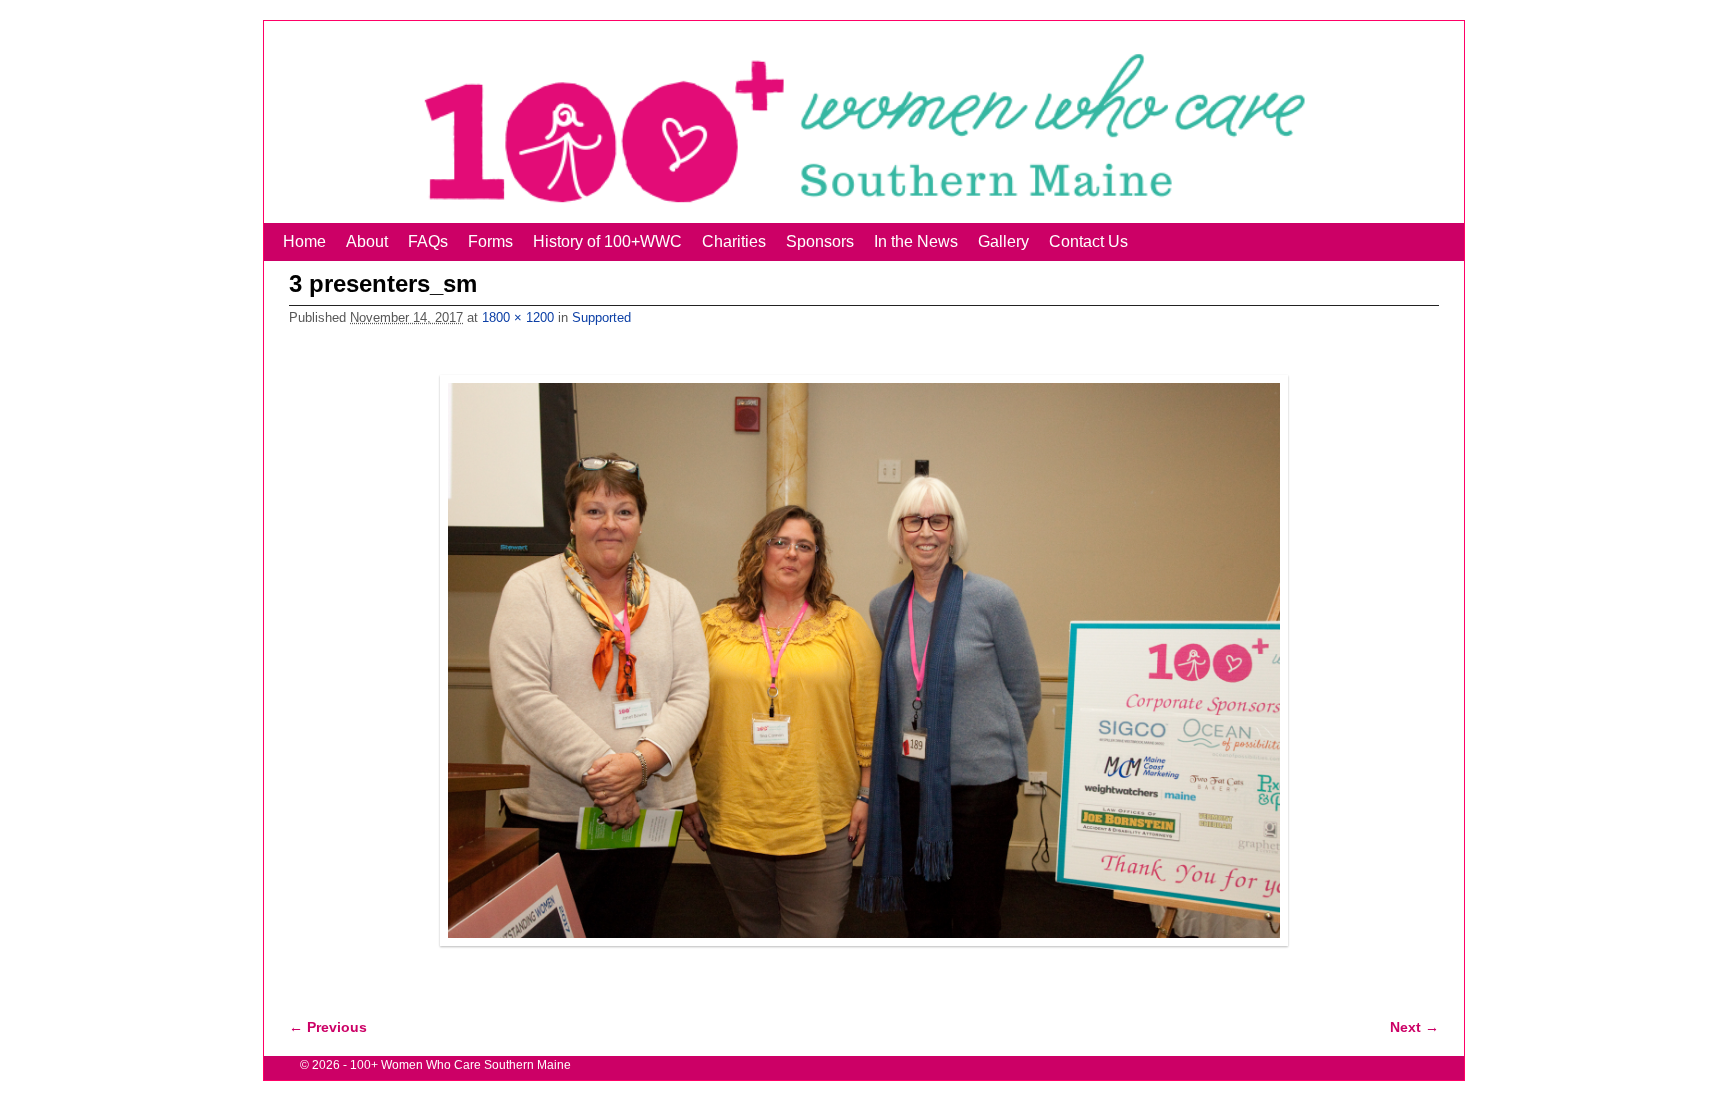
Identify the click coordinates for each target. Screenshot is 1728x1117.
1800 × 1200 (518, 317)
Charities (734, 241)
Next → (1414, 1027)
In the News (916, 241)
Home (304, 241)
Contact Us (1088, 241)
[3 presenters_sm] (864, 660)
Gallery (1003, 241)
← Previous (328, 1027)
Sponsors (820, 241)
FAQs (428, 241)
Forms (490, 241)
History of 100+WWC (607, 241)
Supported (601, 317)
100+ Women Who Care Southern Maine (460, 1065)
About (367, 241)
